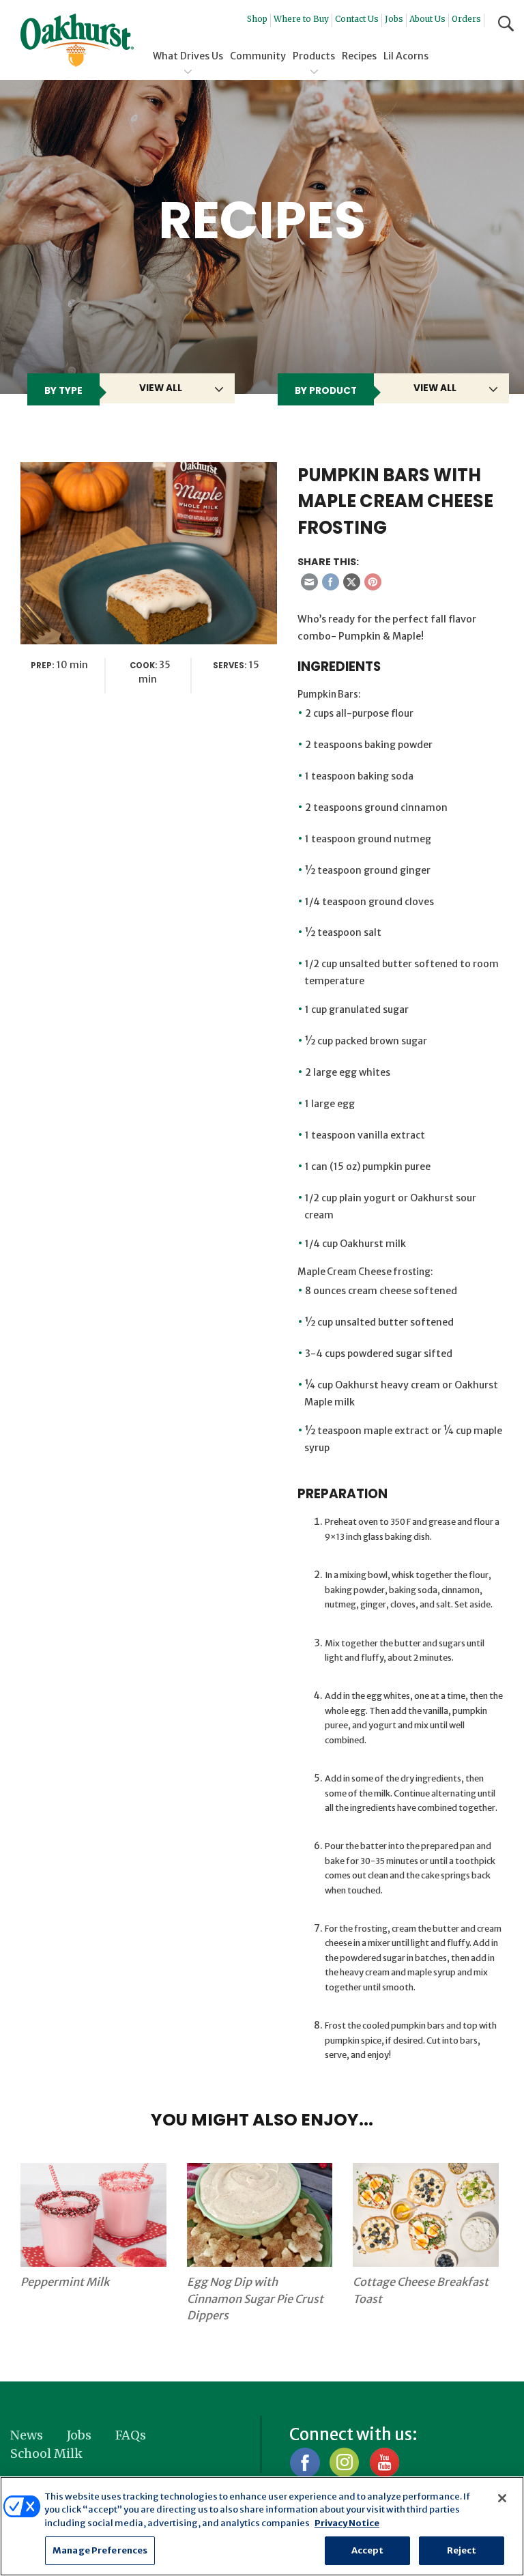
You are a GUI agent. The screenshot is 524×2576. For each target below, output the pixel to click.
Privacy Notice (347, 2523)
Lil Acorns (406, 56)
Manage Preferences (100, 2550)
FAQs (131, 2435)
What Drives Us (188, 56)
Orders (466, 19)
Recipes (359, 56)
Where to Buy (301, 19)
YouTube (384, 2462)
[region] (262, 2526)
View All (161, 388)
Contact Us (357, 19)
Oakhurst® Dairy (77, 40)
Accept (368, 2550)
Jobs (394, 19)
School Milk (46, 2453)
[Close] (502, 2498)
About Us (427, 19)
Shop (257, 19)
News (27, 2435)
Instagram (344, 2462)
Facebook (305, 2462)
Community (258, 56)
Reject (462, 2550)
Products (314, 56)
